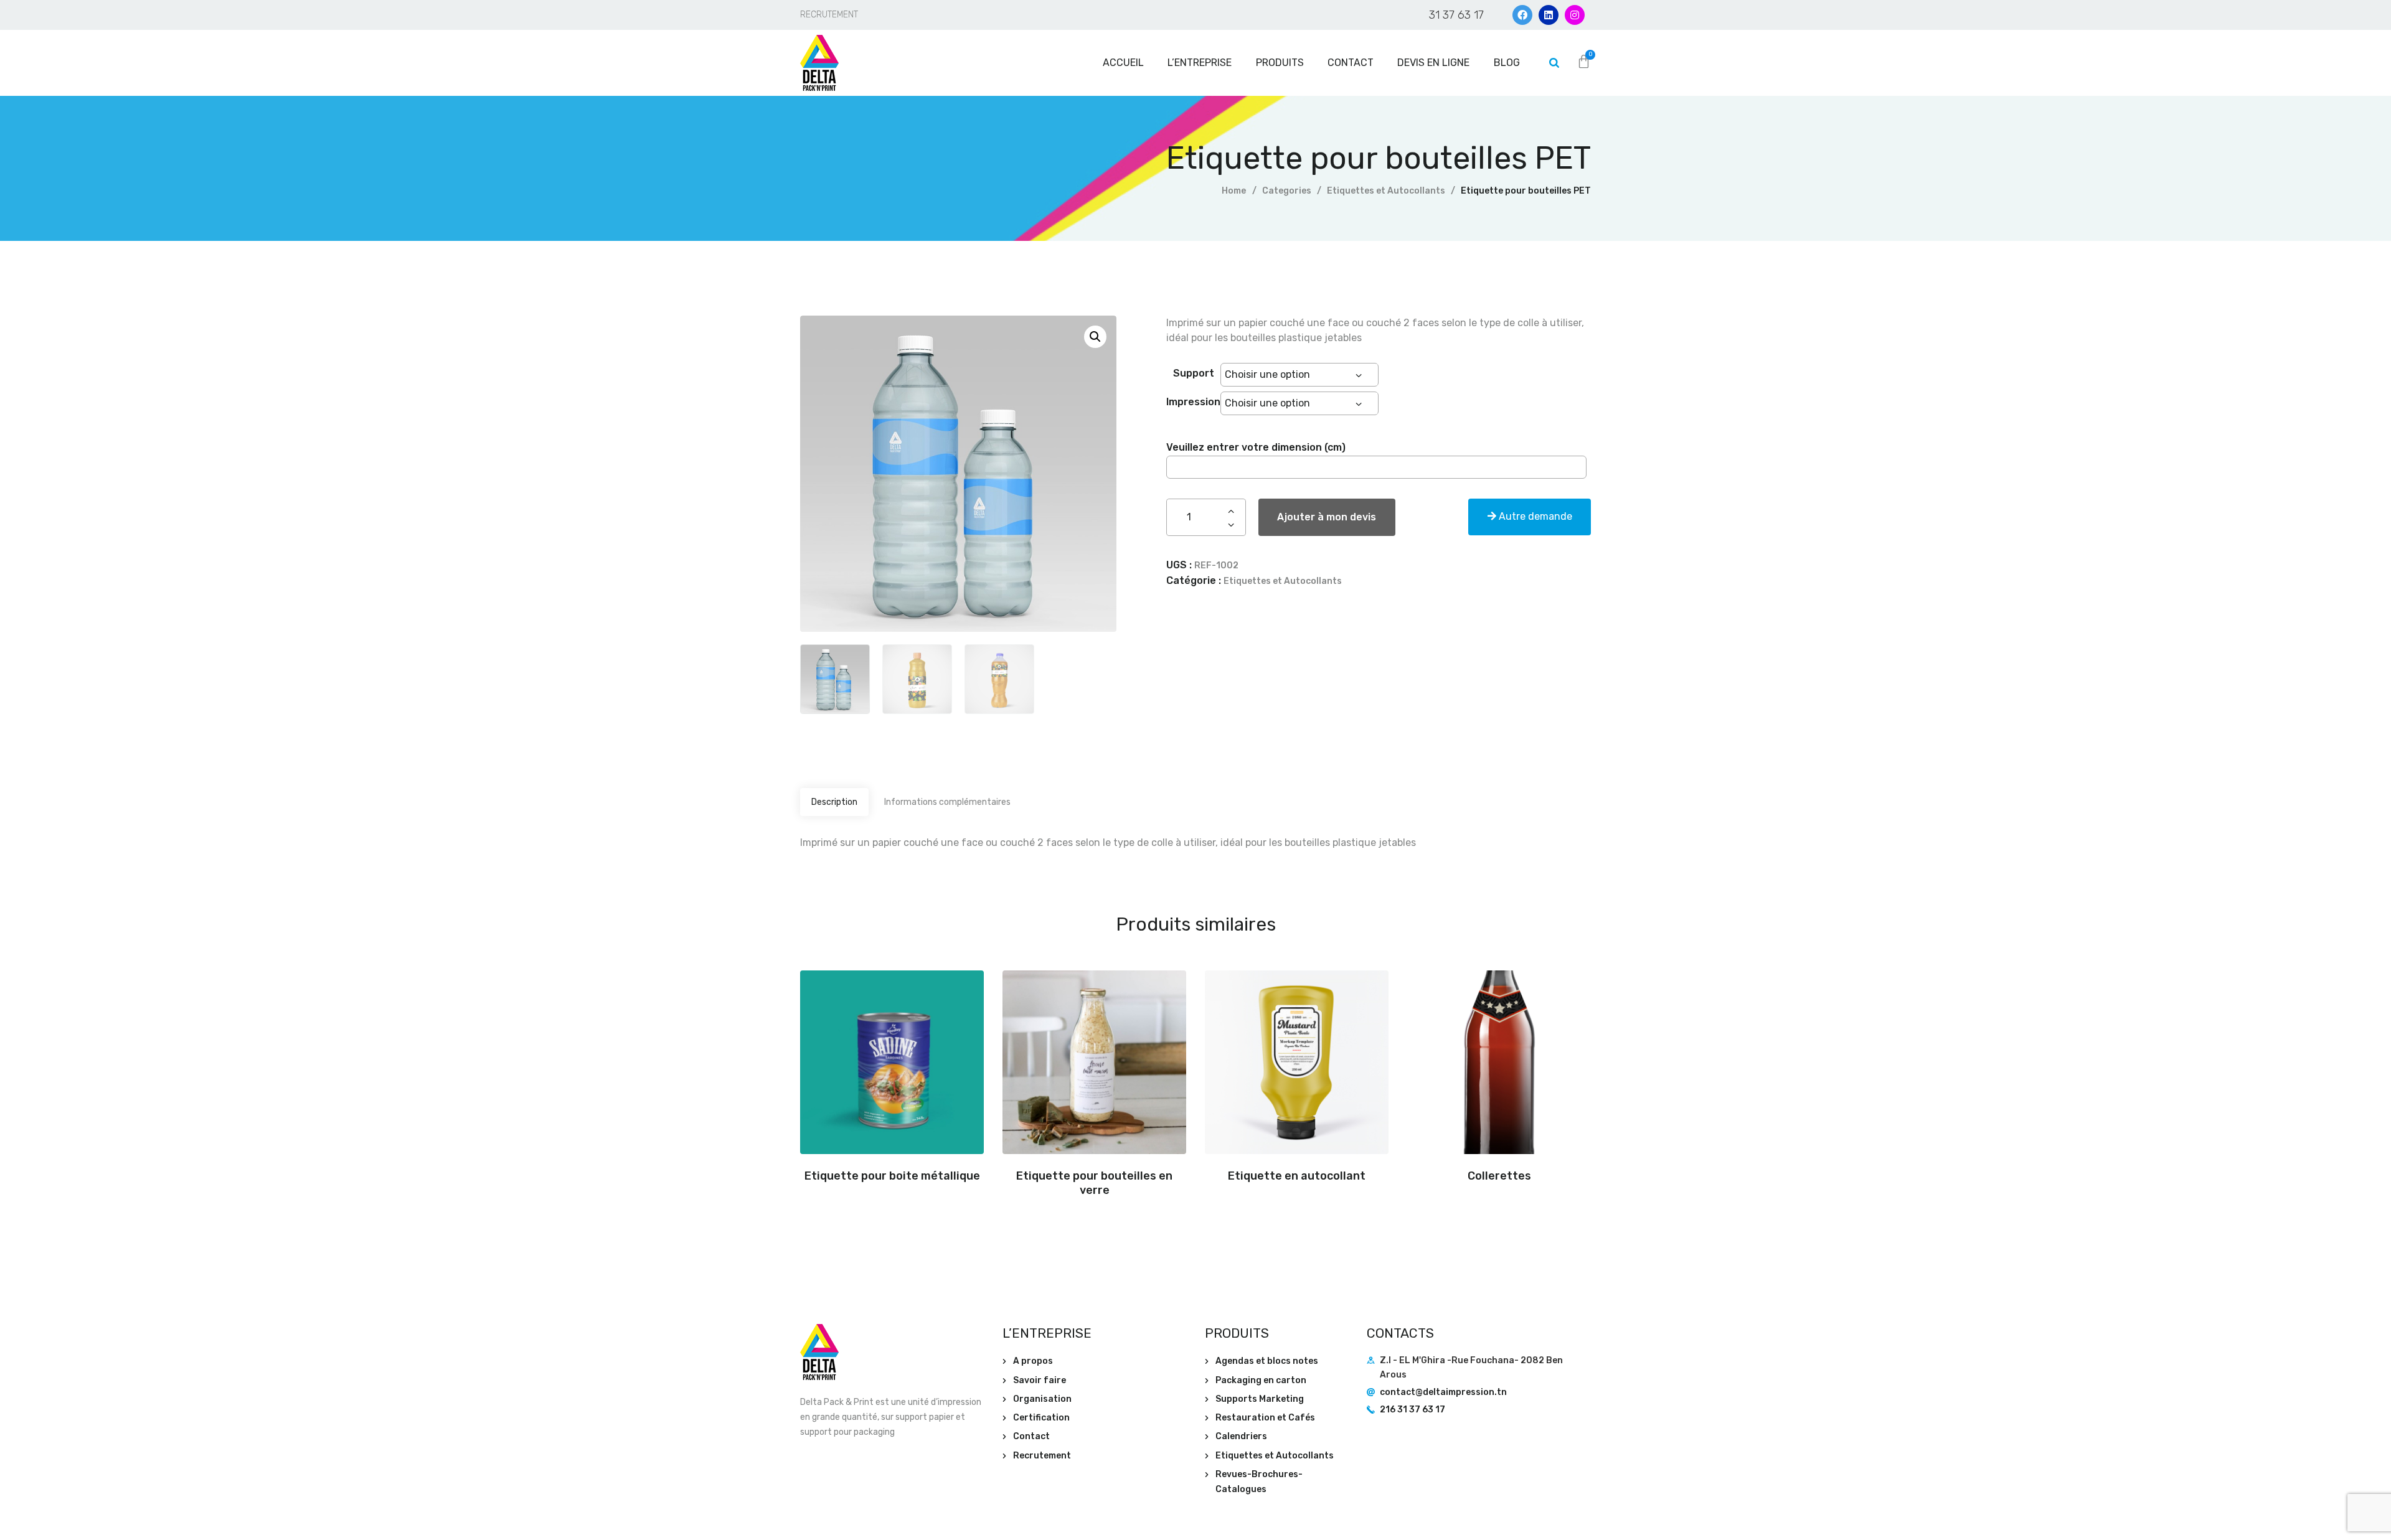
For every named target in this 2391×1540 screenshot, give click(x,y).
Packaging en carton (1261, 1380)
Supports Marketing (1260, 1399)
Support (1194, 373)
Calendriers (1241, 1436)
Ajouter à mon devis (1327, 517)
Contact (1031, 1436)
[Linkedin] (1549, 15)
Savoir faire (1040, 1380)
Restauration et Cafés (1265, 1418)
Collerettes (1499, 1176)
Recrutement (1042, 1456)
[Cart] (1584, 62)
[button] (1095, 337)
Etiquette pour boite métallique (892, 1176)
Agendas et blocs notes (1267, 1361)
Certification (1041, 1418)
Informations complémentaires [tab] (947, 802)
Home (1234, 191)
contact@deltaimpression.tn (1443, 1392)
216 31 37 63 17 (1412, 1410)
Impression (1193, 401)
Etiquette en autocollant (1297, 1176)
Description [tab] (834, 802)
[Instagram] (1575, 15)
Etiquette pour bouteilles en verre (1094, 1183)
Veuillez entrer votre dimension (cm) (1256, 447)
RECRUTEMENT (829, 15)
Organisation (1042, 1399)
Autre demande (1534, 516)
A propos (1033, 1361)
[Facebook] (1522, 15)
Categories (1287, 191)
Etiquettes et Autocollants (1386, 191)
